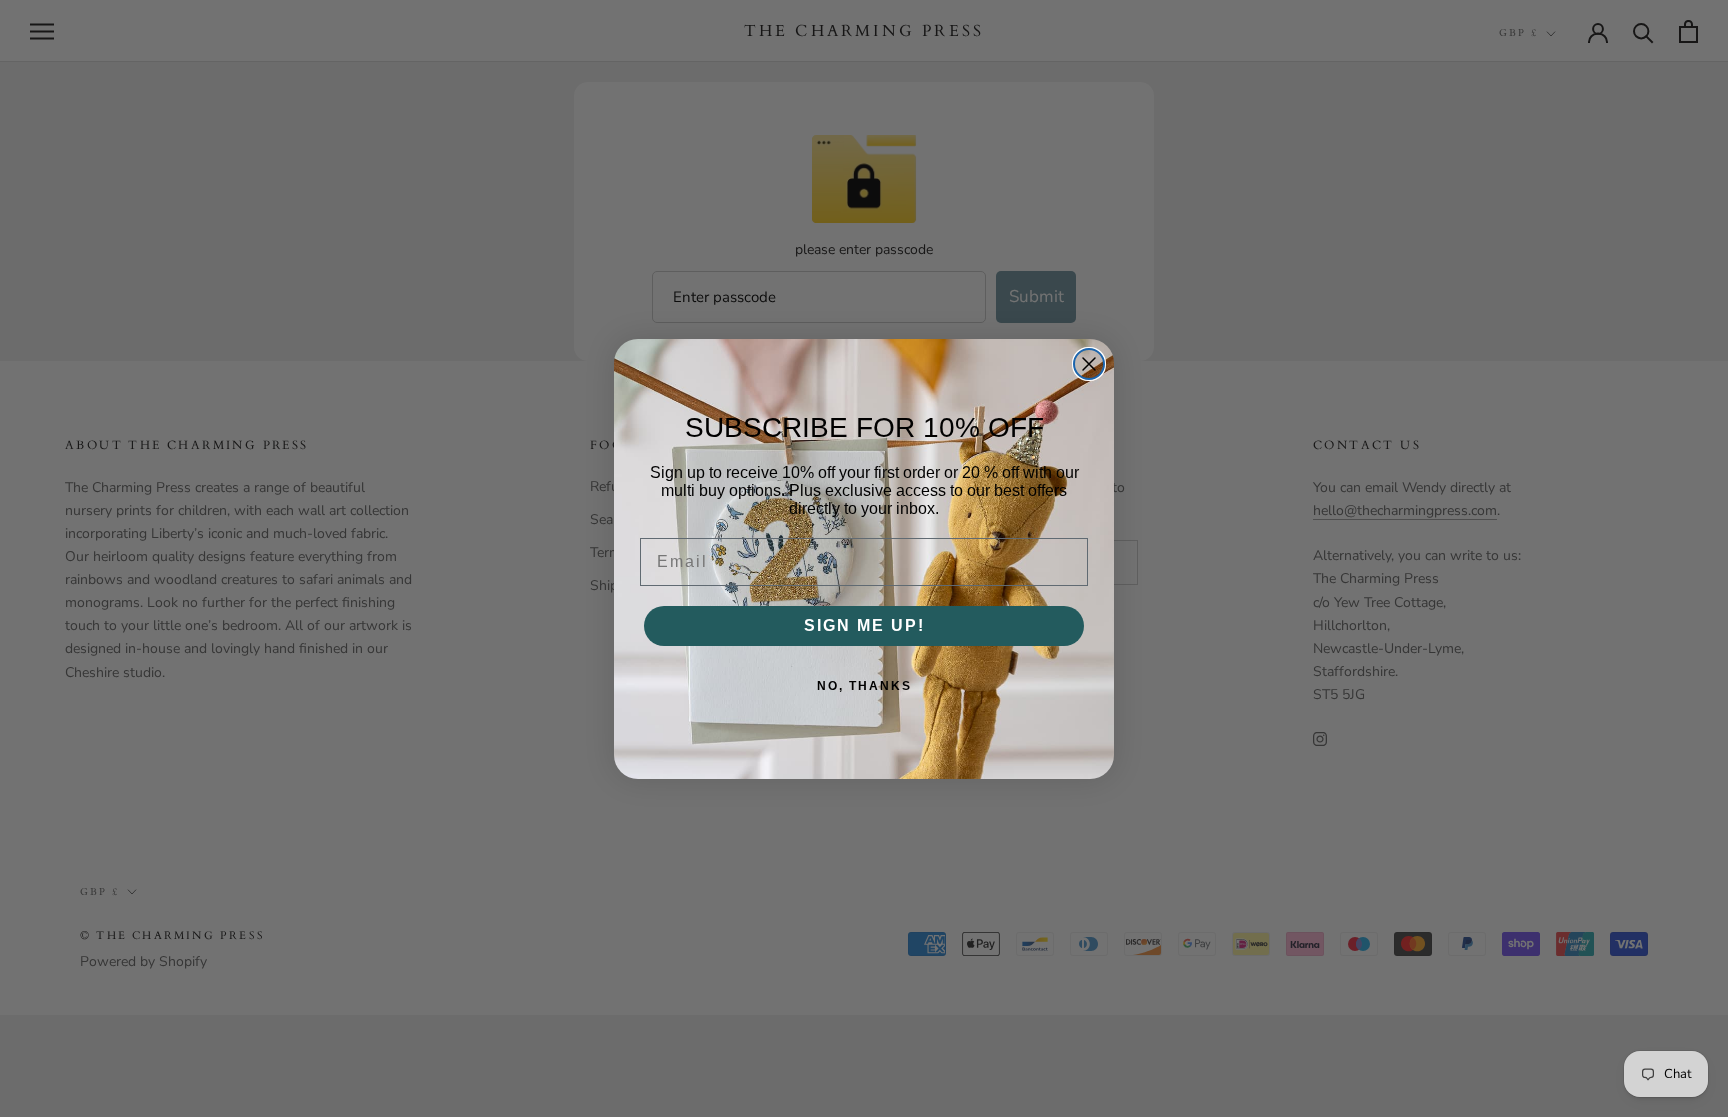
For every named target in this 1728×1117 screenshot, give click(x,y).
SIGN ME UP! (864, 625)
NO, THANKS (864, 686)
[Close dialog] (1089, 364)
